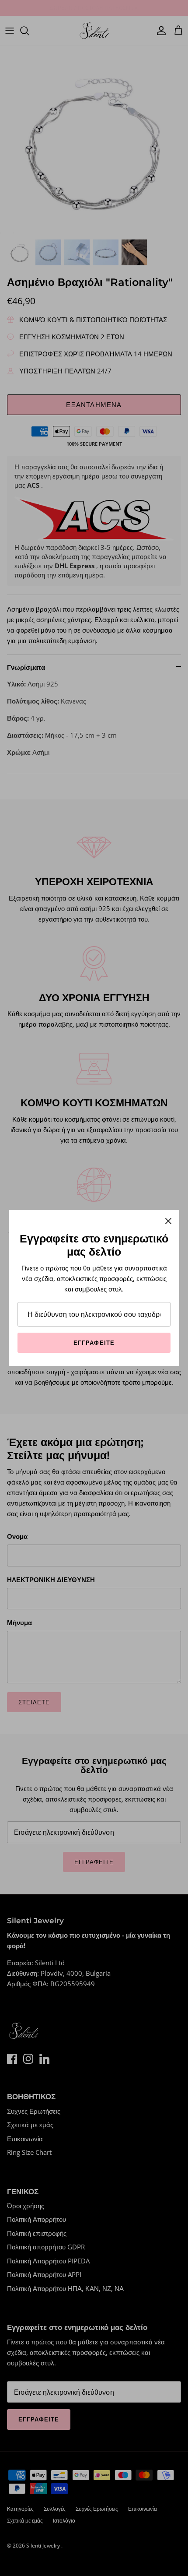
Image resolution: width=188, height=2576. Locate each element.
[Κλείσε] (168, 1221)
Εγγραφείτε (94, 1343)
